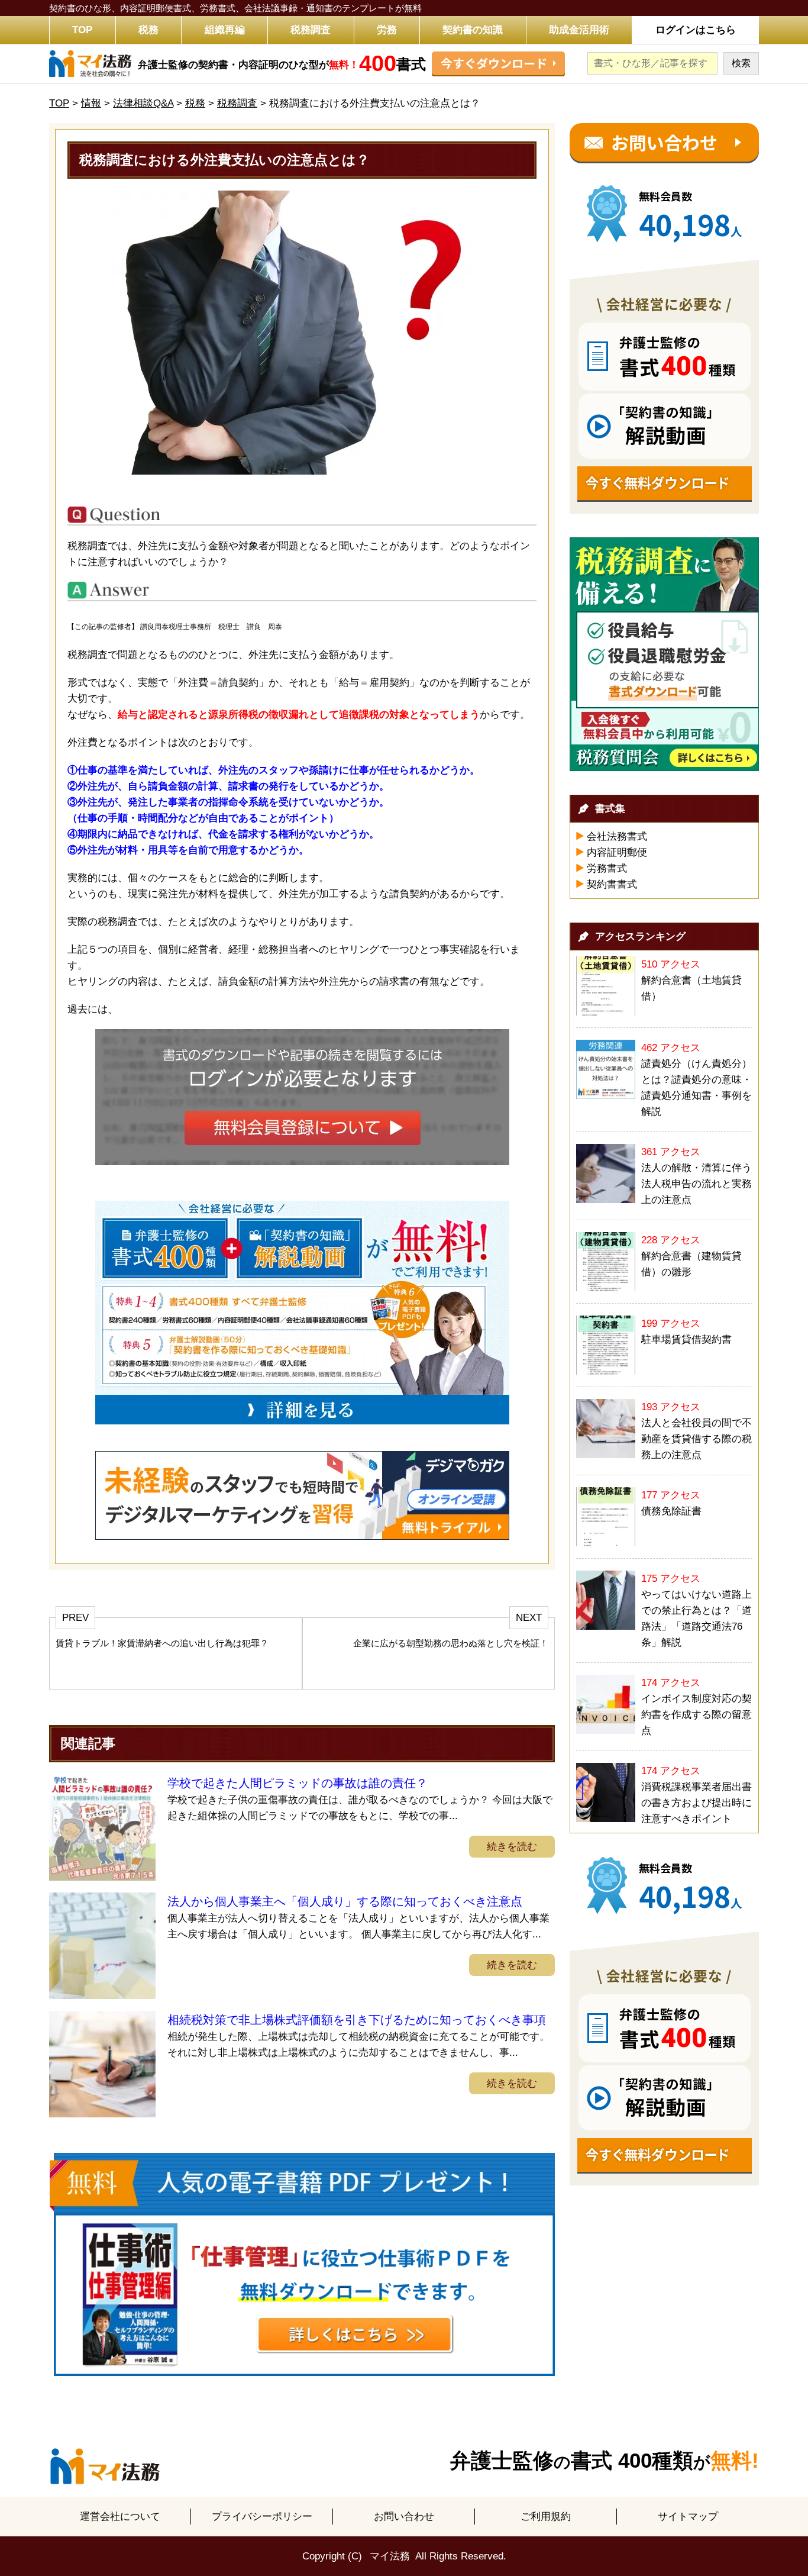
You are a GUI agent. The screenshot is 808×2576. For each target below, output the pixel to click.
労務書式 (607, 868)
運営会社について (120, 2517)
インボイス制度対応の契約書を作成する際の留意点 (697, 1715)
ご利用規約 (546, 2517)
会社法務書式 (617, 836)
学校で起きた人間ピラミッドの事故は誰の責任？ (298, 1783)
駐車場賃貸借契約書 (686, 1339)
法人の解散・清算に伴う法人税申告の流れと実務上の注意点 (697, 1184)
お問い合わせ (404, 2517)
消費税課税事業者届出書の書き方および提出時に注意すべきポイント (697, 1803)
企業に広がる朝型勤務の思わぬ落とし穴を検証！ (451, 1643)
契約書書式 (612, 884)
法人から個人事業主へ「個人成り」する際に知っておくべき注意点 (345, 1901)
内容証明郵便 (617, 852)
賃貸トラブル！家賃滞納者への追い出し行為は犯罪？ (162, 1643)
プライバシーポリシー (262, 2517)
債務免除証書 (671, 1511)
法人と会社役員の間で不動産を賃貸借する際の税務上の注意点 (697, 1439)
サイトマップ (688, 2517)
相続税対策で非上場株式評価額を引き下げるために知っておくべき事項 (357, 2020)
